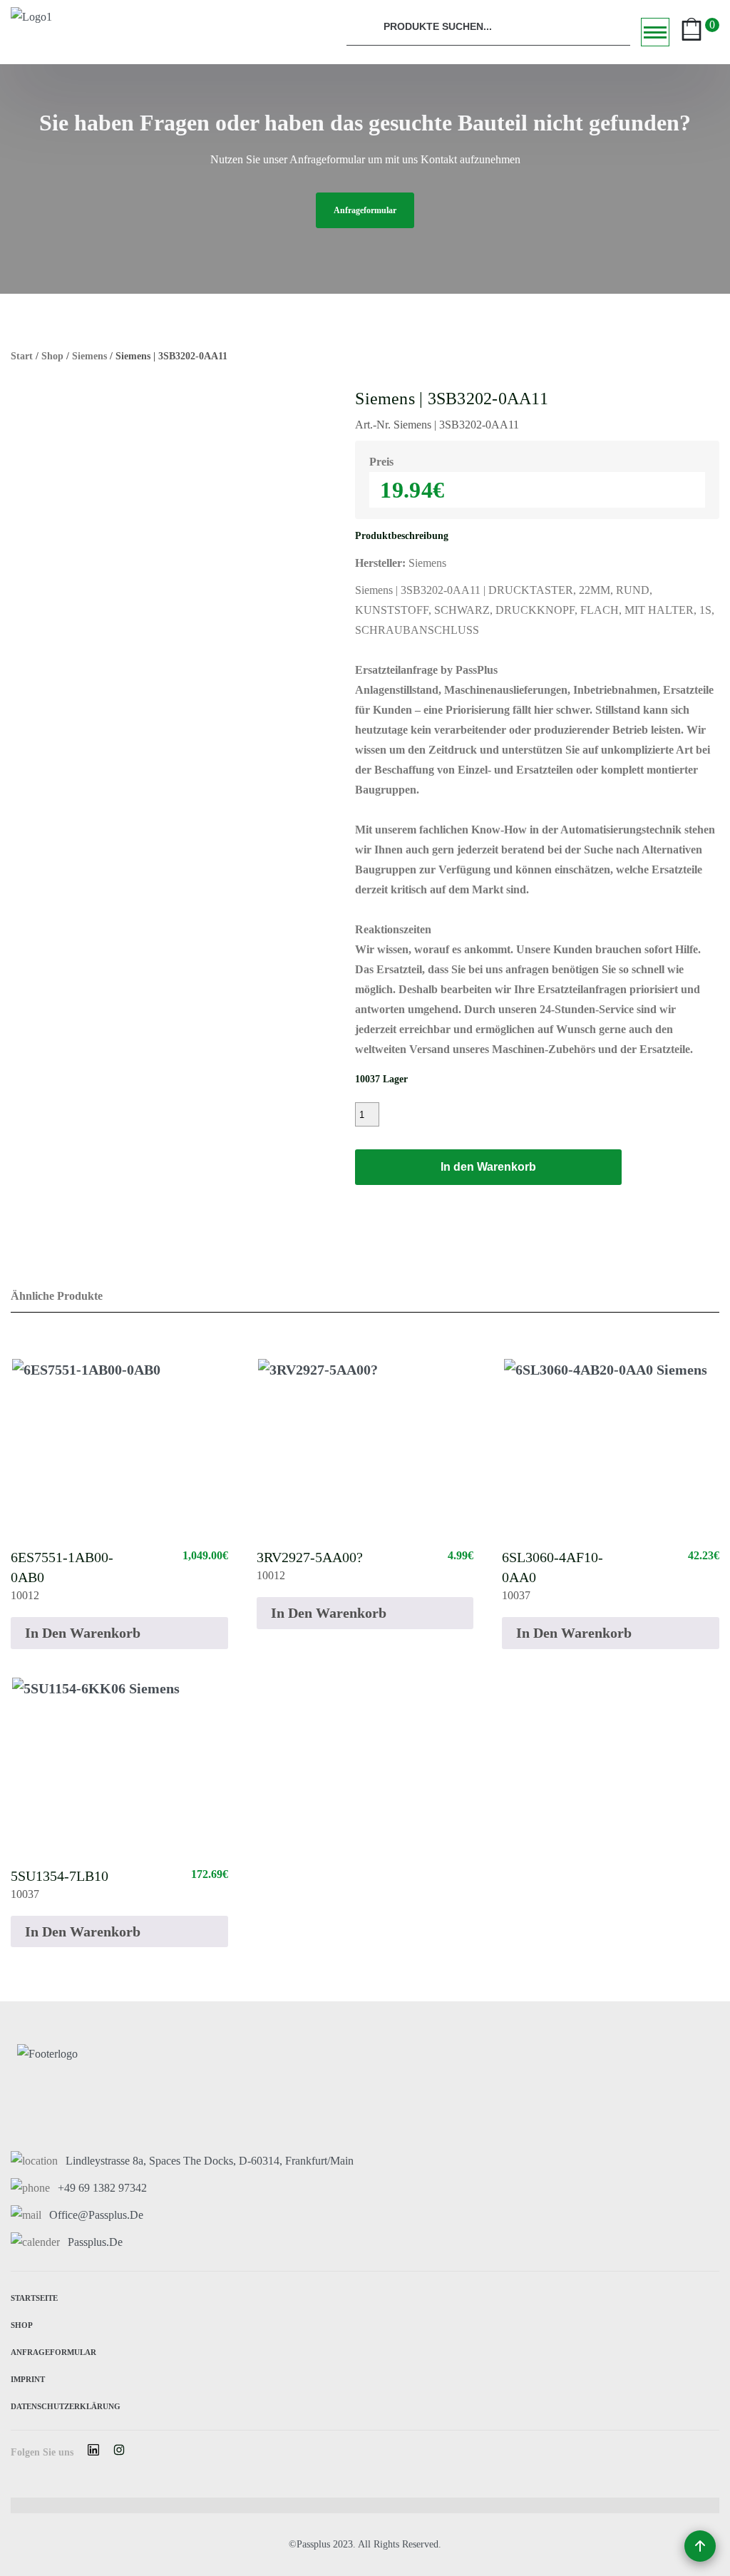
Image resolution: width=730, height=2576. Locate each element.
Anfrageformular (53, 2351)
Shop (52, 356)
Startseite (34, 2297)
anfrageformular (365, 210)
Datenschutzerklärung (66, 2405)
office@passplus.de (96, 2215)
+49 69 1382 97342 (102, 2188)
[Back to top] (700, 2546)
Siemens (89, 356)
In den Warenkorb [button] (83, 1633)
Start (22, 356)
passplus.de (95, 2242)
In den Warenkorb (488, 1167)
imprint (28, 2378)
